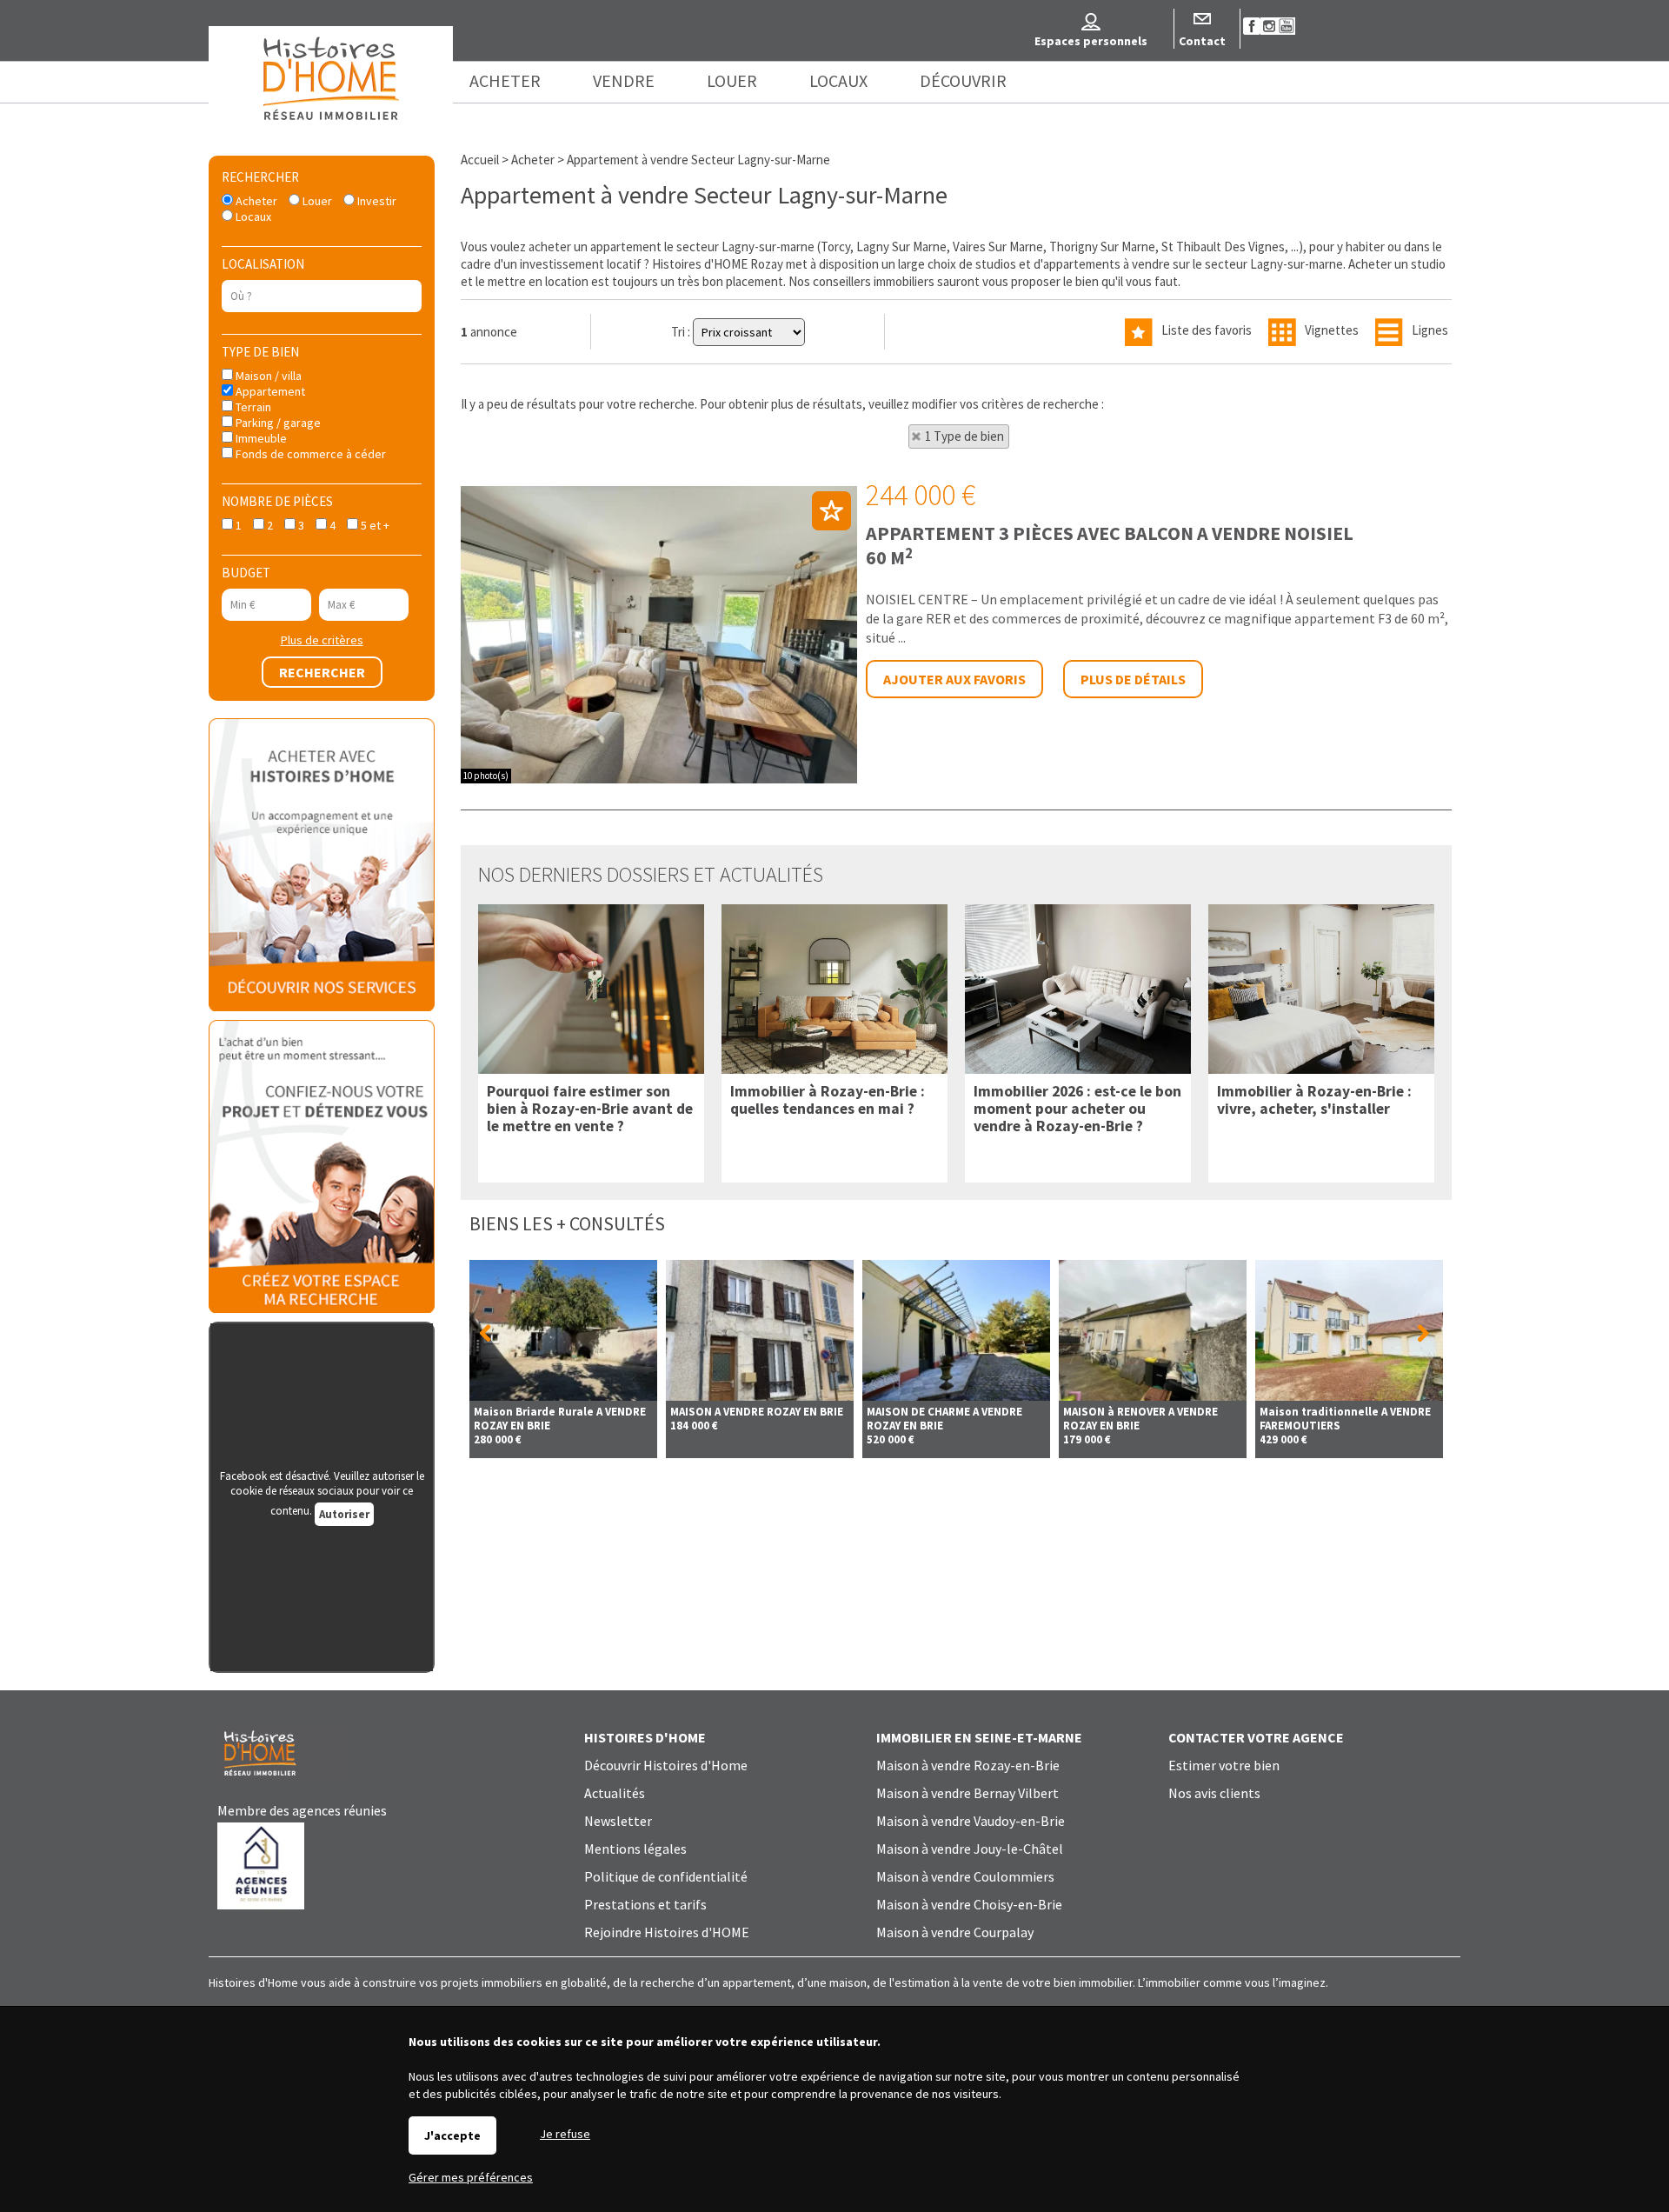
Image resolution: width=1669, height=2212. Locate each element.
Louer (316, 201)
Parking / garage (277, 423)
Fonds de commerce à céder (309, 454)
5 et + (374, 525)
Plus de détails (1133, 679)
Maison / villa (267, 376)
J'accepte (452, 2135)
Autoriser (344, 1514)
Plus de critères (322, 640)
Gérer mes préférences (471, 2177)
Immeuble (260, 438)
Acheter (255, 201)
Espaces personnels (1091, 41)
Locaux (252, 217)
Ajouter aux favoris (954, 679)
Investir (376, 201)
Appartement (269, 391)
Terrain (252, 407)
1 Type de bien (964, 436)
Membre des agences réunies (302, 1810)
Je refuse (565, 2134)
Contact (1202, 41)
